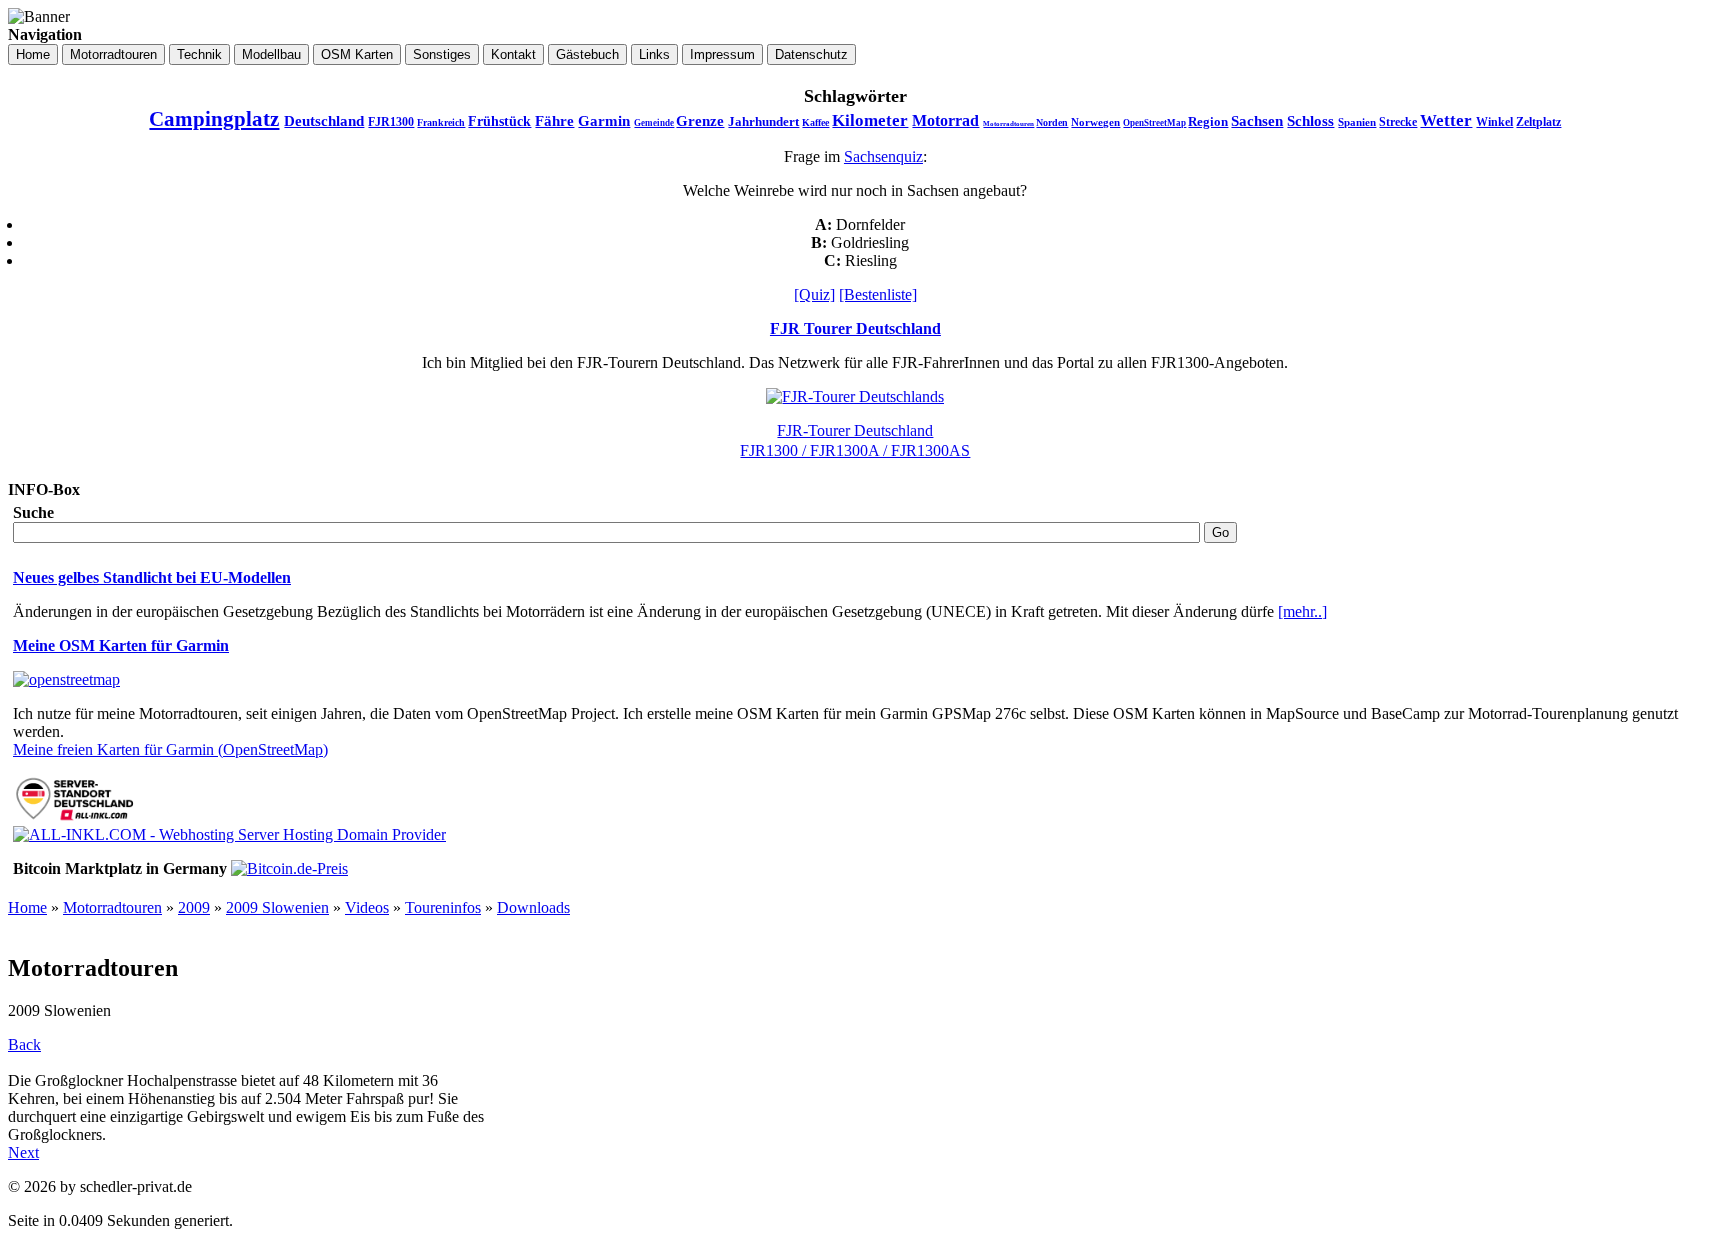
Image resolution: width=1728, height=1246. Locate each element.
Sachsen (1257, 121)
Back (24, 1044)
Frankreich (441, 122)
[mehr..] (1302, 611)
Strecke (1398, 122)
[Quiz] (814, 294)
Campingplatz (214, 119)
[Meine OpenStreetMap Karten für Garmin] (66, 679)
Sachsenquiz (883, 156)
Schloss (1310, 121)
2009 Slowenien (277, 907)
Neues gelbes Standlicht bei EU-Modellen (152, 577)
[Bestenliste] (878, 294)
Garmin (604, 121)
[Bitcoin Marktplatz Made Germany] (289, 868)
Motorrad (945, 120)
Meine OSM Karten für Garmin (121, 645)
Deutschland (324, 121)
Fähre (554, 121)
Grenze (700, 121)
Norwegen (1095, 122)
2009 (194, 907)
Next (23, 1152)
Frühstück (499, 121)
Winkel (1494, 122)
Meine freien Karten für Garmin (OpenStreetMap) (170, 749)
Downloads (533, 907)
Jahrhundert (763, 121)
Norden (1052, 122)
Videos (367, 907)
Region (1208, 121)
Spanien (1357, 122)
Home (27, 907)
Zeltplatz (1538, 122)
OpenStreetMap (1154, 123)
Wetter (1446, 120)
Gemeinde (654, 123)
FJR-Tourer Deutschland (855, 430)
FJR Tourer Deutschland (855, 328)
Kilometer (870, 120)
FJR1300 (391, 122)
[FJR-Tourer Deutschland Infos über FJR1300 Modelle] (855, 396)
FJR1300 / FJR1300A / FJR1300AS (855, 450)
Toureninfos (443, 907)
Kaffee (815, 122)
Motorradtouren (1008, 124)
